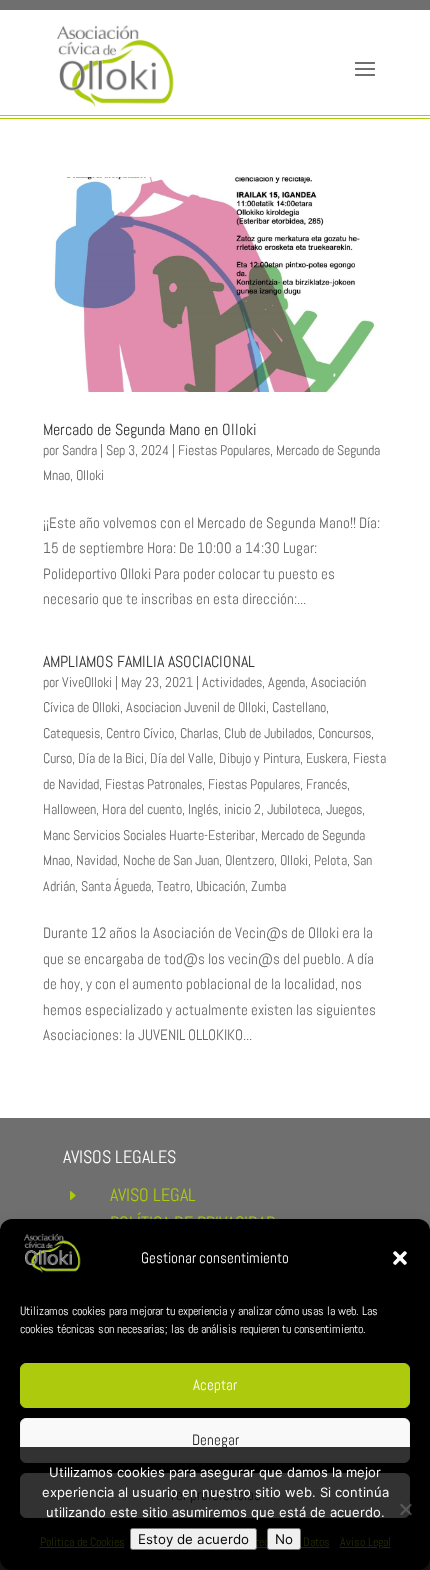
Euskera (326, 758)
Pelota (330, 860)
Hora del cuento (142, 809)
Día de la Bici (111, 758)
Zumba (268, 886)
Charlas (199, 733)
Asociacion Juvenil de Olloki (196, 707)
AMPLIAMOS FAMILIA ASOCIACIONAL (149, 661)
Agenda (286, 682)
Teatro (173, 886)
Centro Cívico (140, 733)
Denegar (215, 1439)
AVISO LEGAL (153, 1194)
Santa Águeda (116, 886)
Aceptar (215, 1384)
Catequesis (71, 733)
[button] (400, 1258)
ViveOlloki (87, 682)
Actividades (232, 682)
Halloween (69, 809)
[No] (405, 1509)
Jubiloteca (293, 809)
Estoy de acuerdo (193, 1539)
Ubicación (220, 886)
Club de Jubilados (268, 733)
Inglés (203, 809)
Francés (326, 784)
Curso (57, 758)
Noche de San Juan (171, 860)
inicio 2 (242, 809)
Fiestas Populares (224, 450)
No (284, 1539)
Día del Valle (181, 758)
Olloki (90, 475)
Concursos (344, 733)
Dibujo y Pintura (259, 758)
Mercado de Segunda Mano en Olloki (150, 429)
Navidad (96, 860)
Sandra (79, 450)
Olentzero (249, 860)
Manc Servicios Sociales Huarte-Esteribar (149, 835)
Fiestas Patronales (153, 784)
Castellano (299, 707)
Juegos (344, 809)
